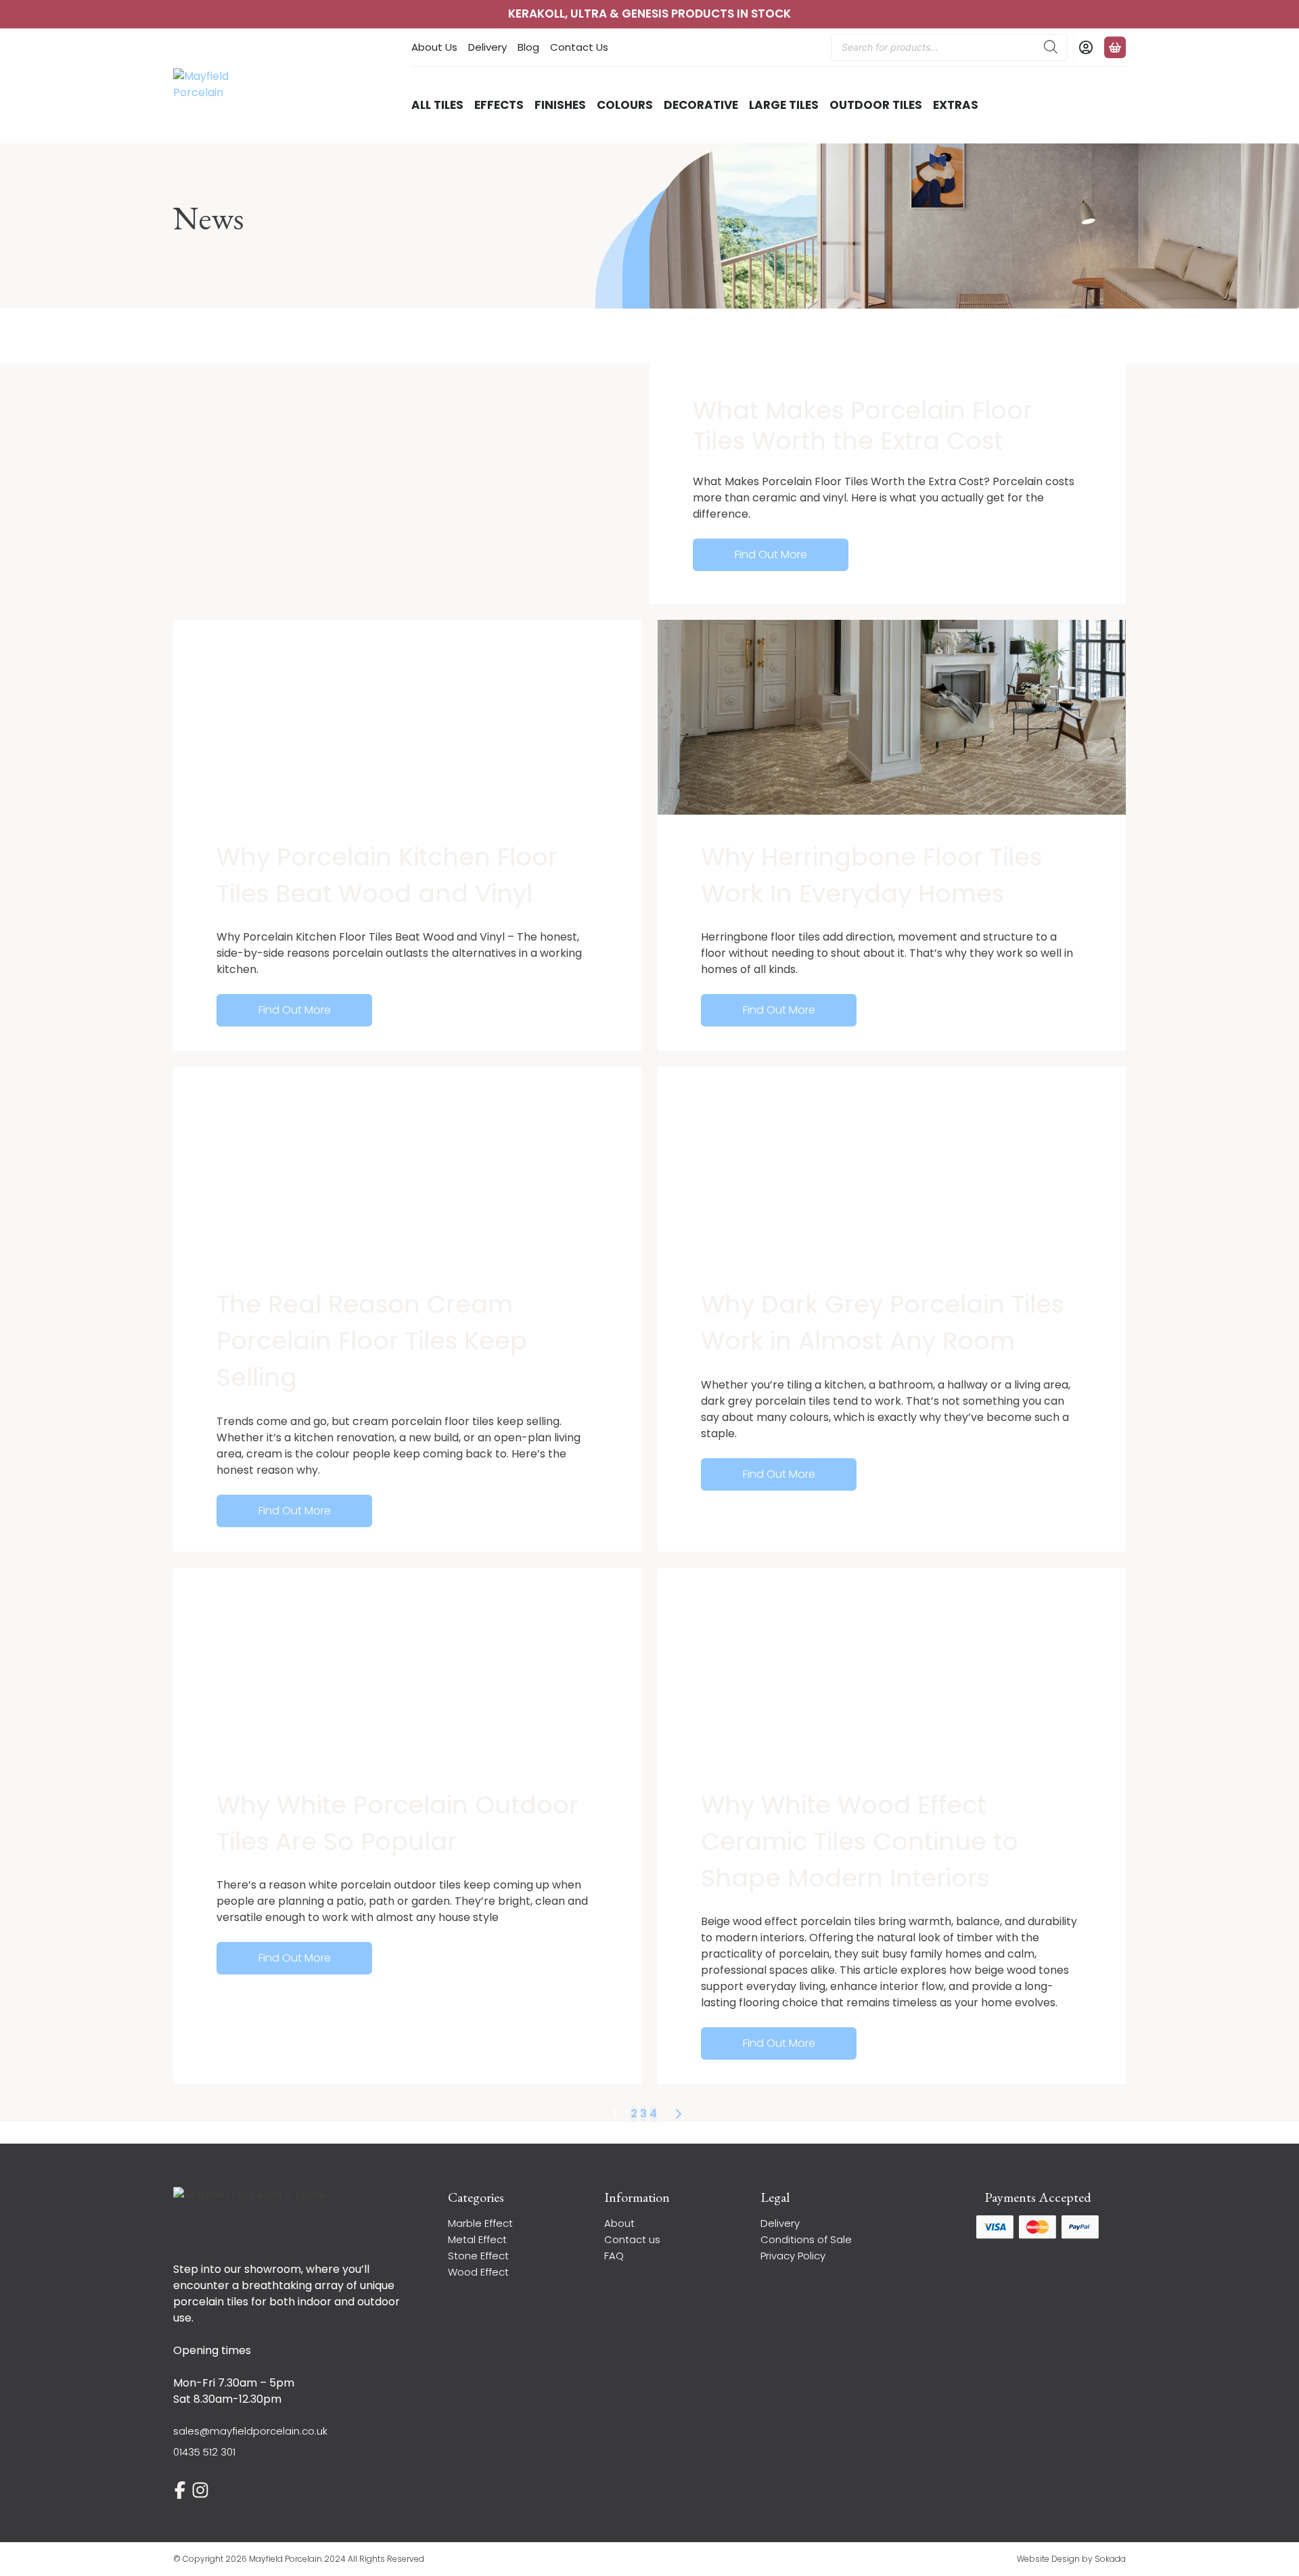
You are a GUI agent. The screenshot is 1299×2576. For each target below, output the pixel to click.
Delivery (487, 47)
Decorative (701, 105)
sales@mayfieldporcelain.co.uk (250, 2431)
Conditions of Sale (806, 2239)
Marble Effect (480, 2223)
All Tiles (437, 105)
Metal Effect (477, 2239)
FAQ (614, 2256)
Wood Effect (478, 2272)
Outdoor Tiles (876, 105)
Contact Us (579, 47)
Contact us (632, 2239)
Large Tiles (784, 105)
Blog (528, 47)
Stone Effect (478, 2256)
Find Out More (771, 555)
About (619, 2223)
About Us (434, 47)
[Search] (1051, 47)
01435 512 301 (204, 2452)
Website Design (1048, 2559)
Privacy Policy (793, 2256)
